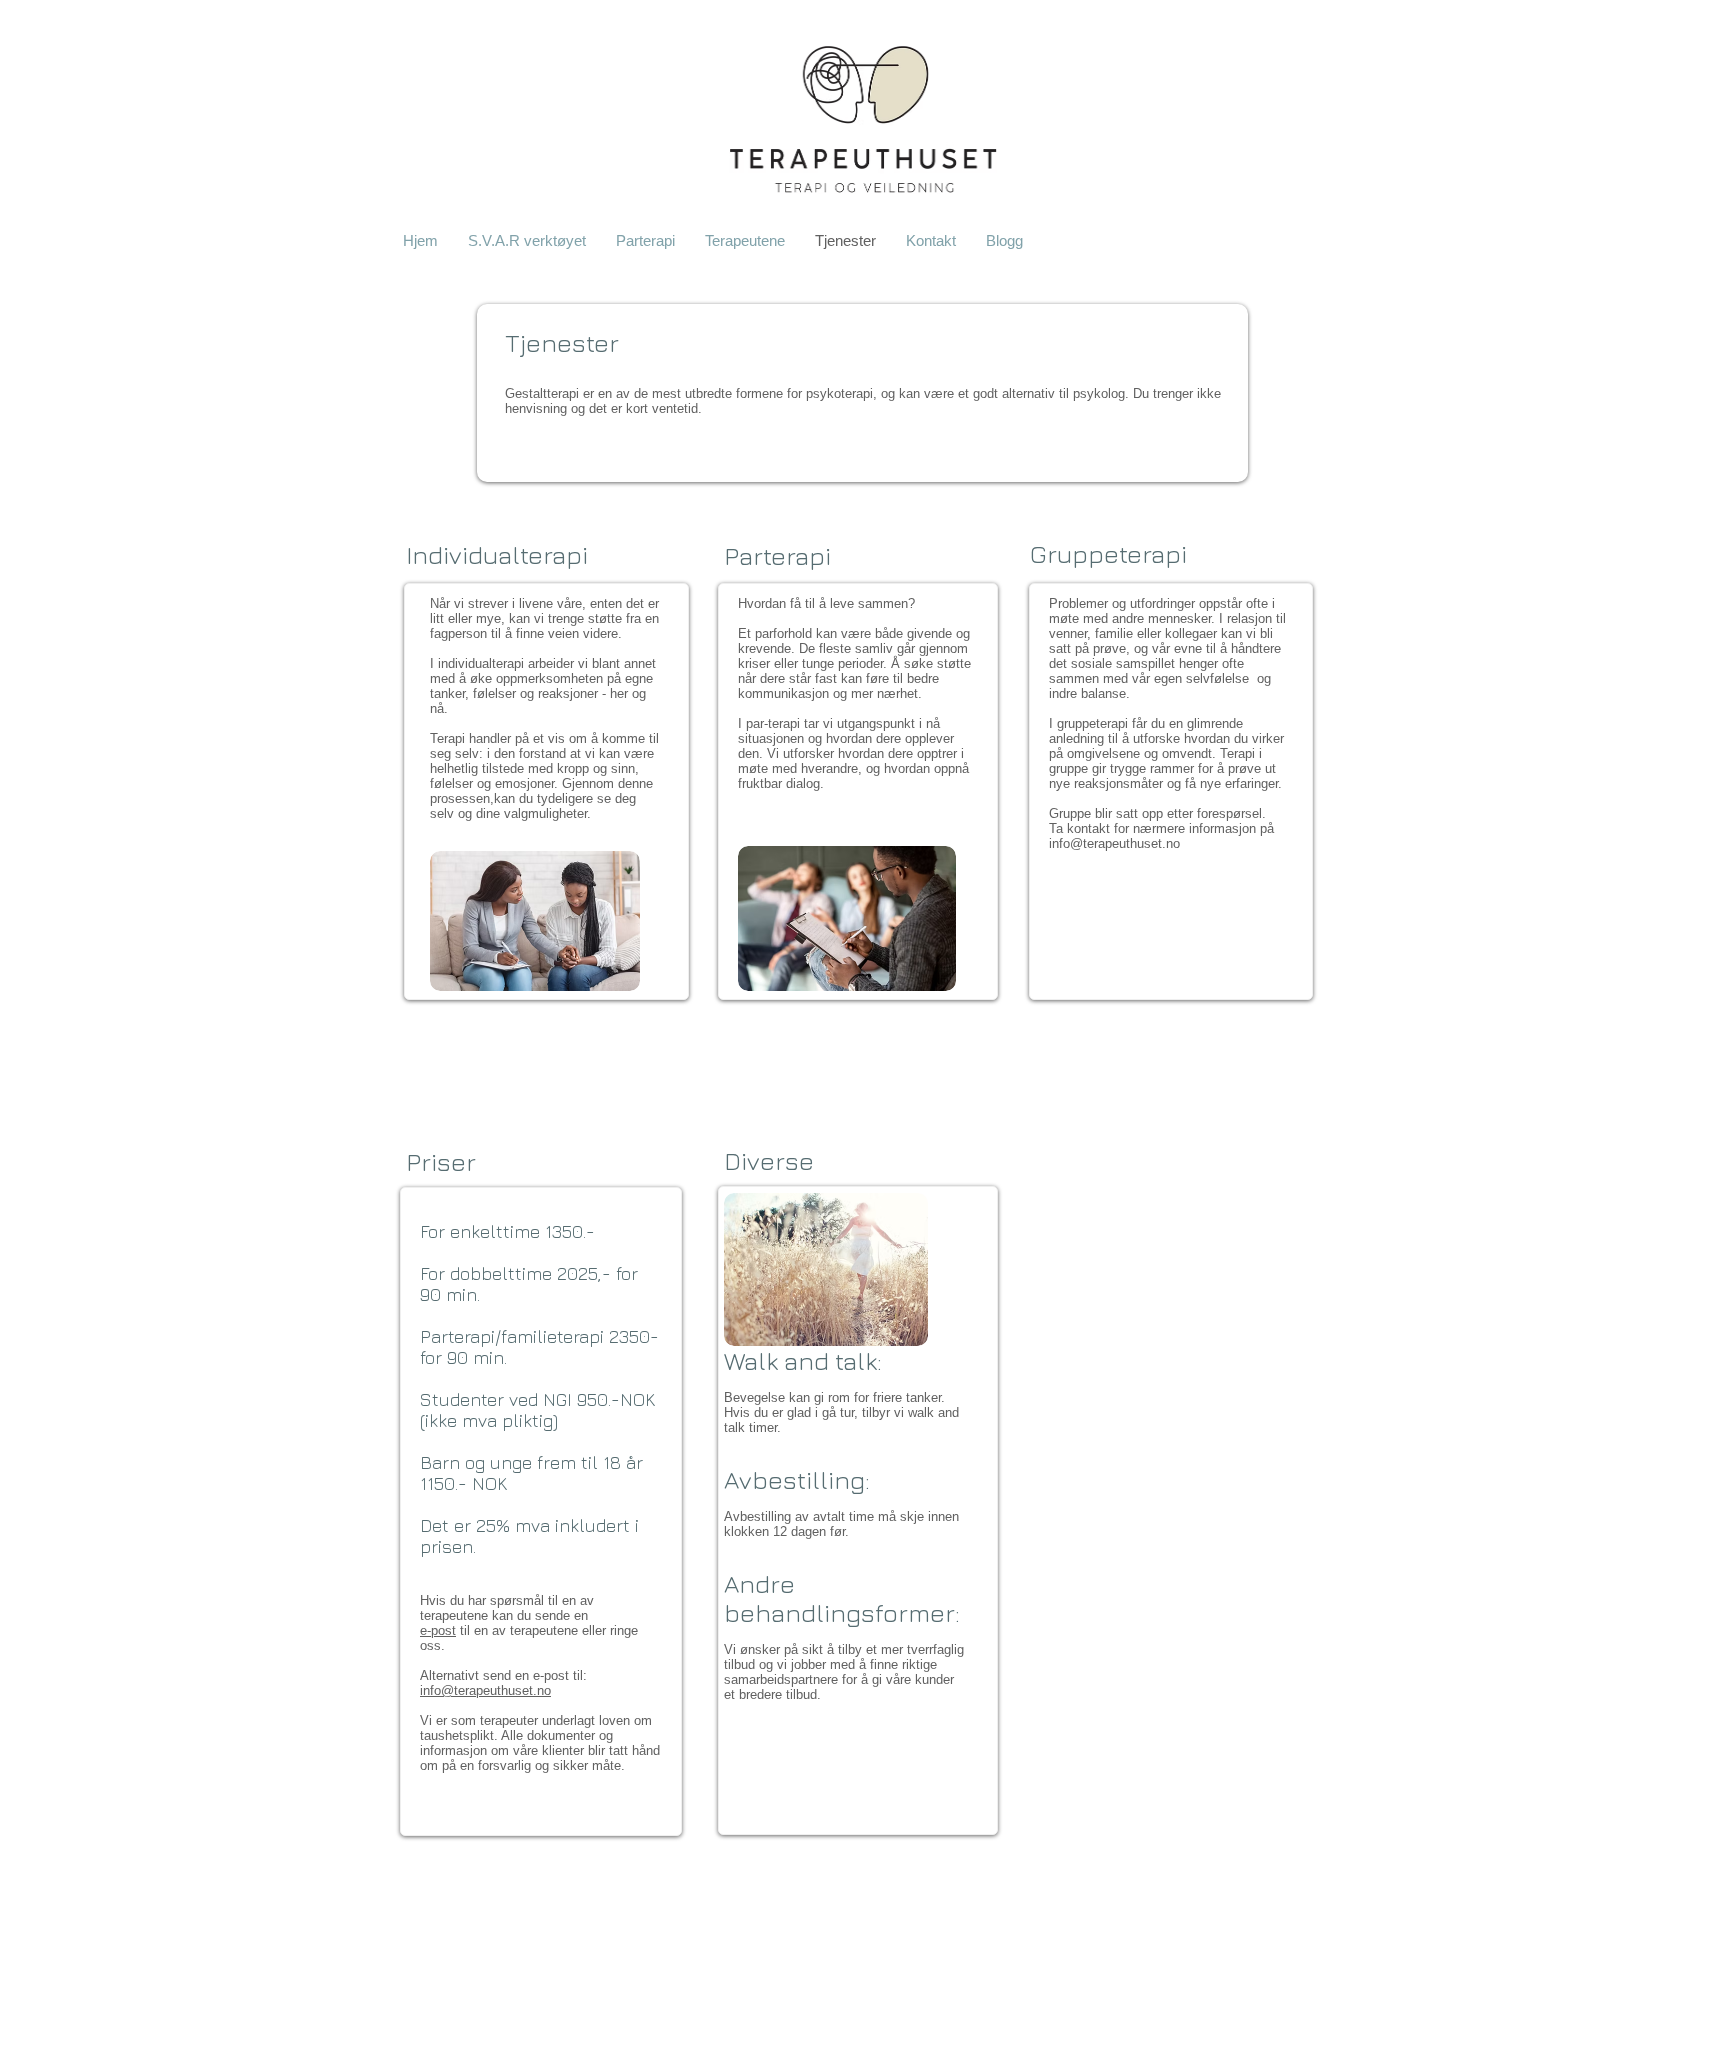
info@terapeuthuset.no (1114, 843)
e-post (438, 1630)
